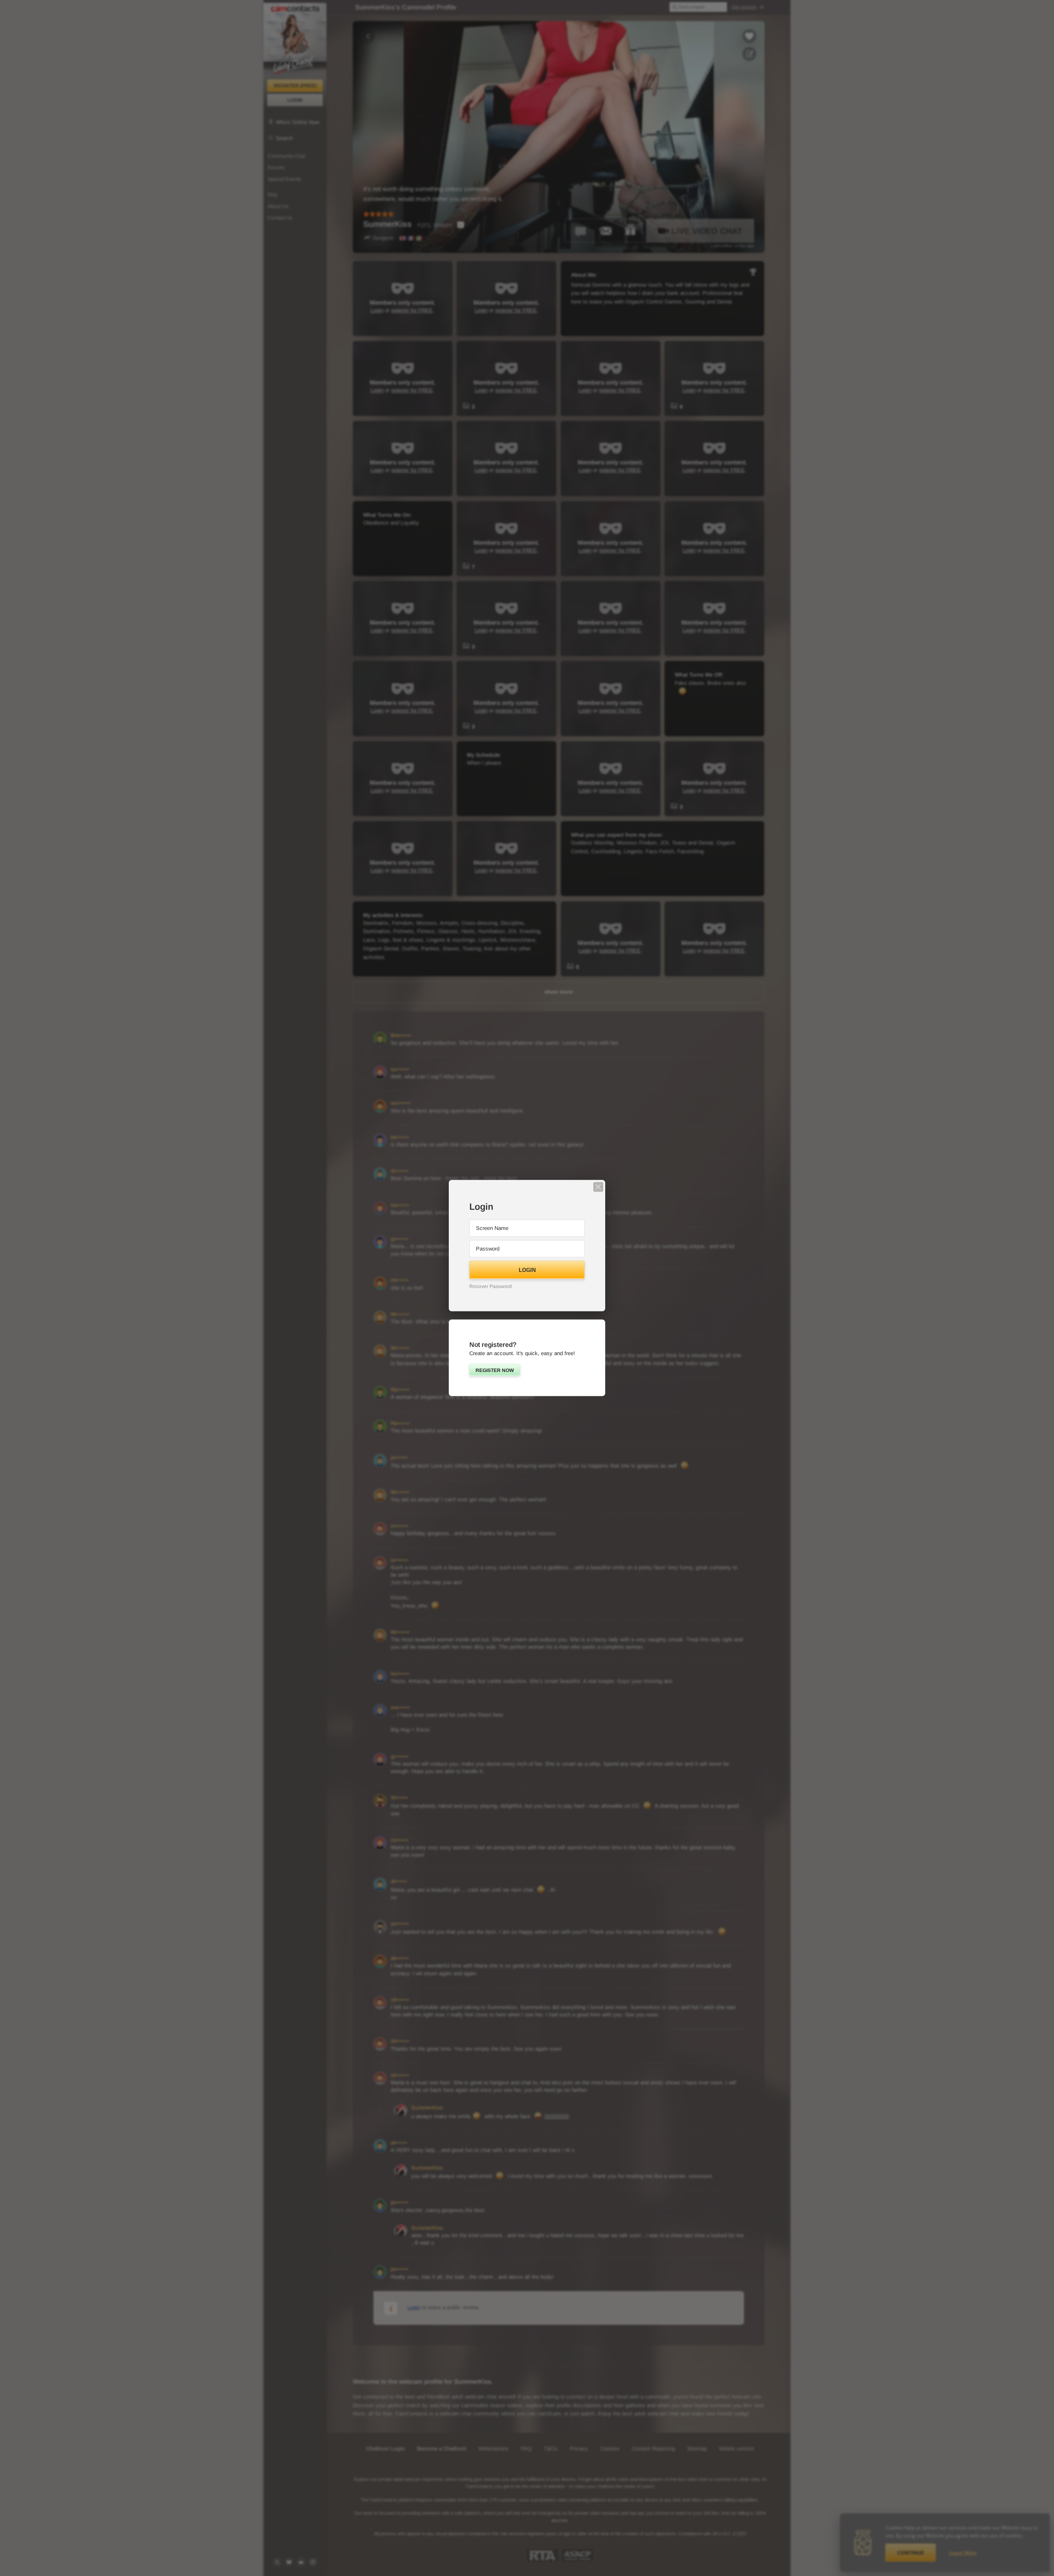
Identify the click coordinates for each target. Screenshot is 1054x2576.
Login (527, 1270)
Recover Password (491, 1286)
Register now (495, 1370)
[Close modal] (598, 1187)
